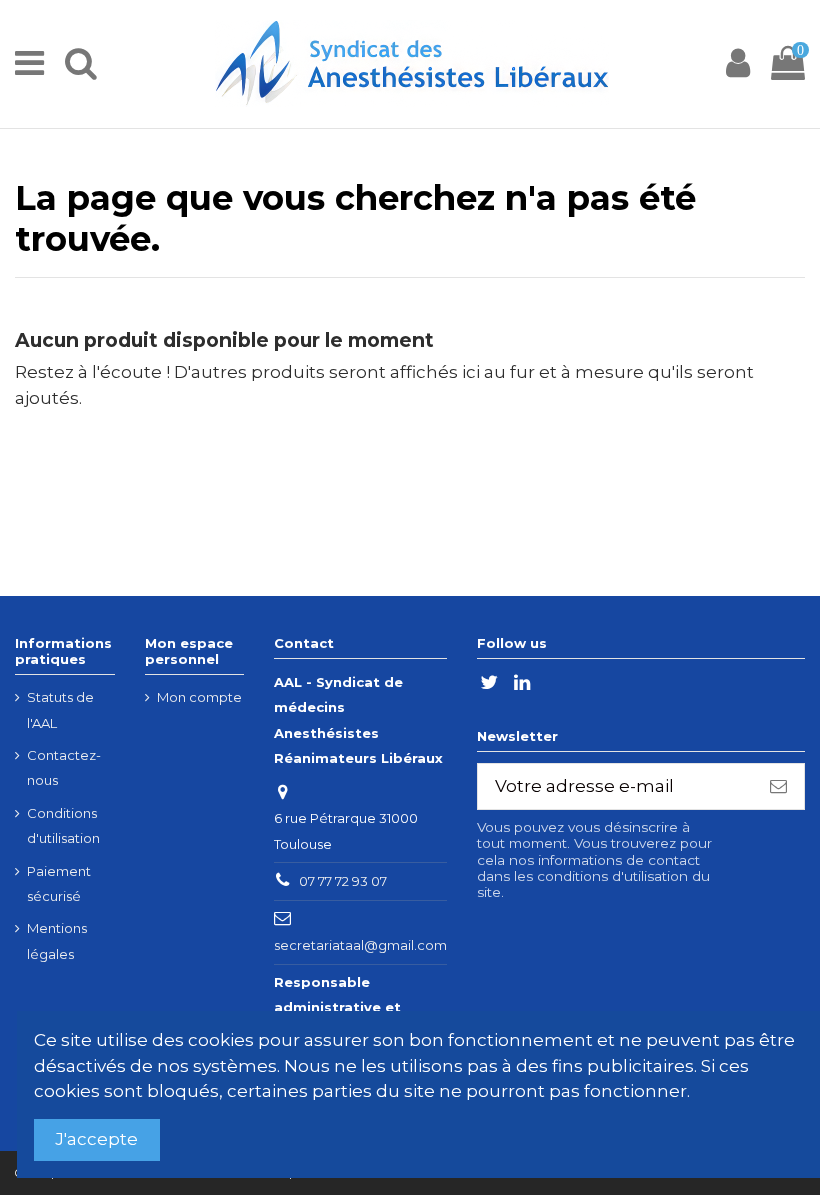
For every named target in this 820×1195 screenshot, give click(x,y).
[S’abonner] (778, 787)
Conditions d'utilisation (63, 826)
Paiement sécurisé (59, 884)
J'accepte (96, 1139)
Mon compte (199, 697)
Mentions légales (57, 941)
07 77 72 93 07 (343, 881)
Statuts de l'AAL (60, 710)
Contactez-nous (64, 768)
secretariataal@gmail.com (360, 945)
